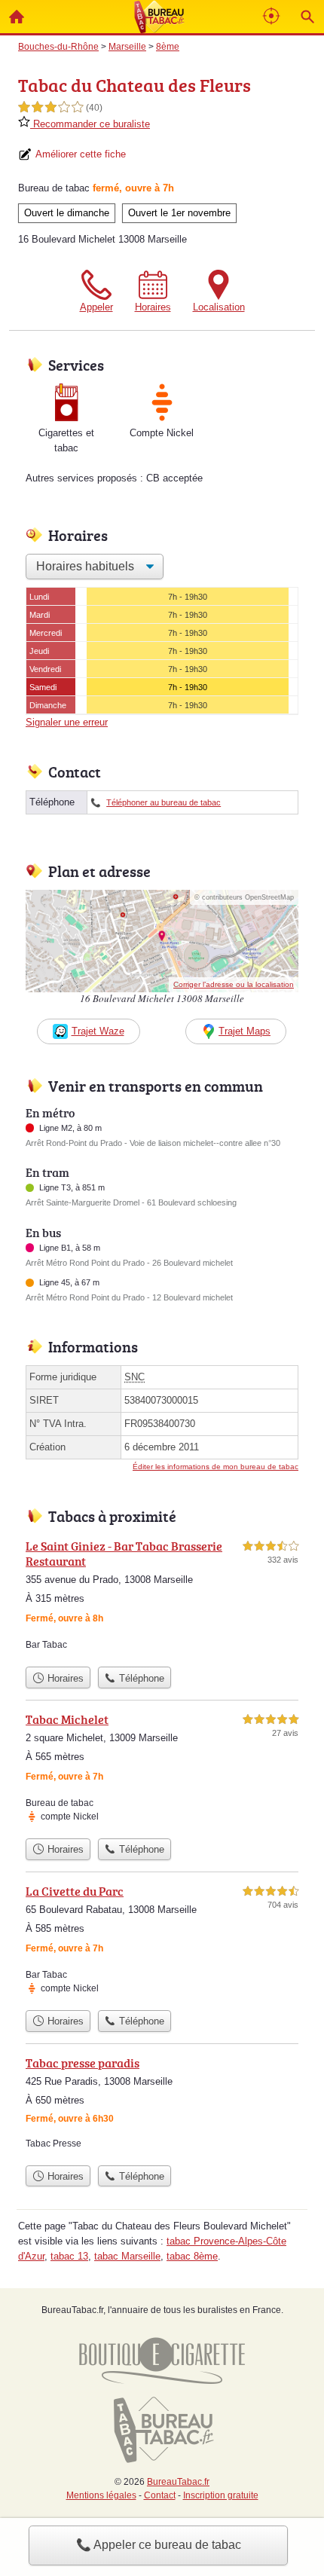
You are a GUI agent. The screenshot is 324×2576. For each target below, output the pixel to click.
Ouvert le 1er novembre (179, 213)
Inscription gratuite (221, 2495)
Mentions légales (101, 2495)
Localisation (219, 307)
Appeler (96, 307)
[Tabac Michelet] (162, 1771)
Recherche (307, 17)
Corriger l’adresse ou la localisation (234, 984)
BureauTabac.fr (178, 2482)
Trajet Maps (245, 1031)
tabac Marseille (127, 2256)
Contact (160, 2495)
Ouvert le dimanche (67, 213)
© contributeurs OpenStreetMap (244, 897)
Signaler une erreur (67, 722)
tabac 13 (69, 2256)
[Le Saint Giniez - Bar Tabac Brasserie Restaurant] (162, 1598)
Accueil (17, 17)
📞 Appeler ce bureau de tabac (159, 2545)
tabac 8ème (192, 2256)
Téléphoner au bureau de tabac (164, 802)
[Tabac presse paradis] (162, 2106)
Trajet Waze (98, 1031)
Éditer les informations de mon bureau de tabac (215, 1467)
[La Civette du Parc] (162, 1942)
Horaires (153, 307)
